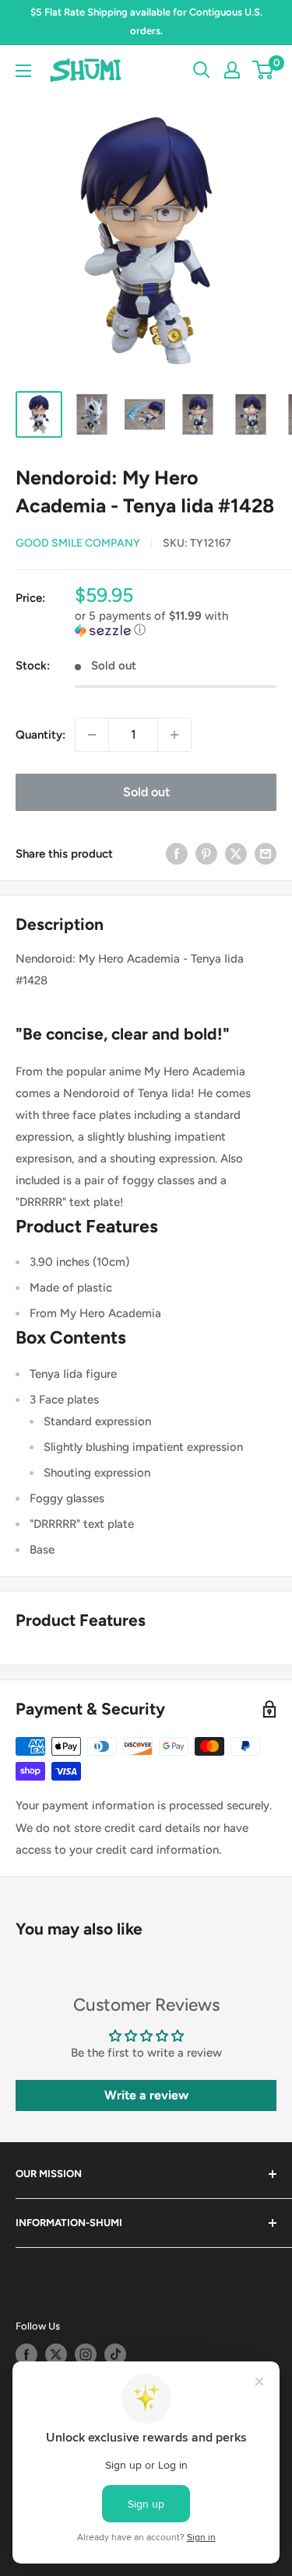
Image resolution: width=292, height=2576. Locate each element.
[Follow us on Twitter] (56, 2354)
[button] (176, 623)
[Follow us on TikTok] (115, 2354)
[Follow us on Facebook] (26, 2354)
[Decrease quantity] (92, 735)
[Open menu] (23, 71)
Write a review (146, 2095)
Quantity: (40, 735)
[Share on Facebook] (177, 853)
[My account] (232, 70)
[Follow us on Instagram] (86, 2354)
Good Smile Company (78, 543)
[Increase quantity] (174, 735)
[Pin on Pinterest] (206, 853)
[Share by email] (266, 853)
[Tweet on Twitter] (236, 853)
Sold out (146, 792)
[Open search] (202, 70)
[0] (264, 70)
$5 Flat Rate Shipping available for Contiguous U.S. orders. (146, 21)
